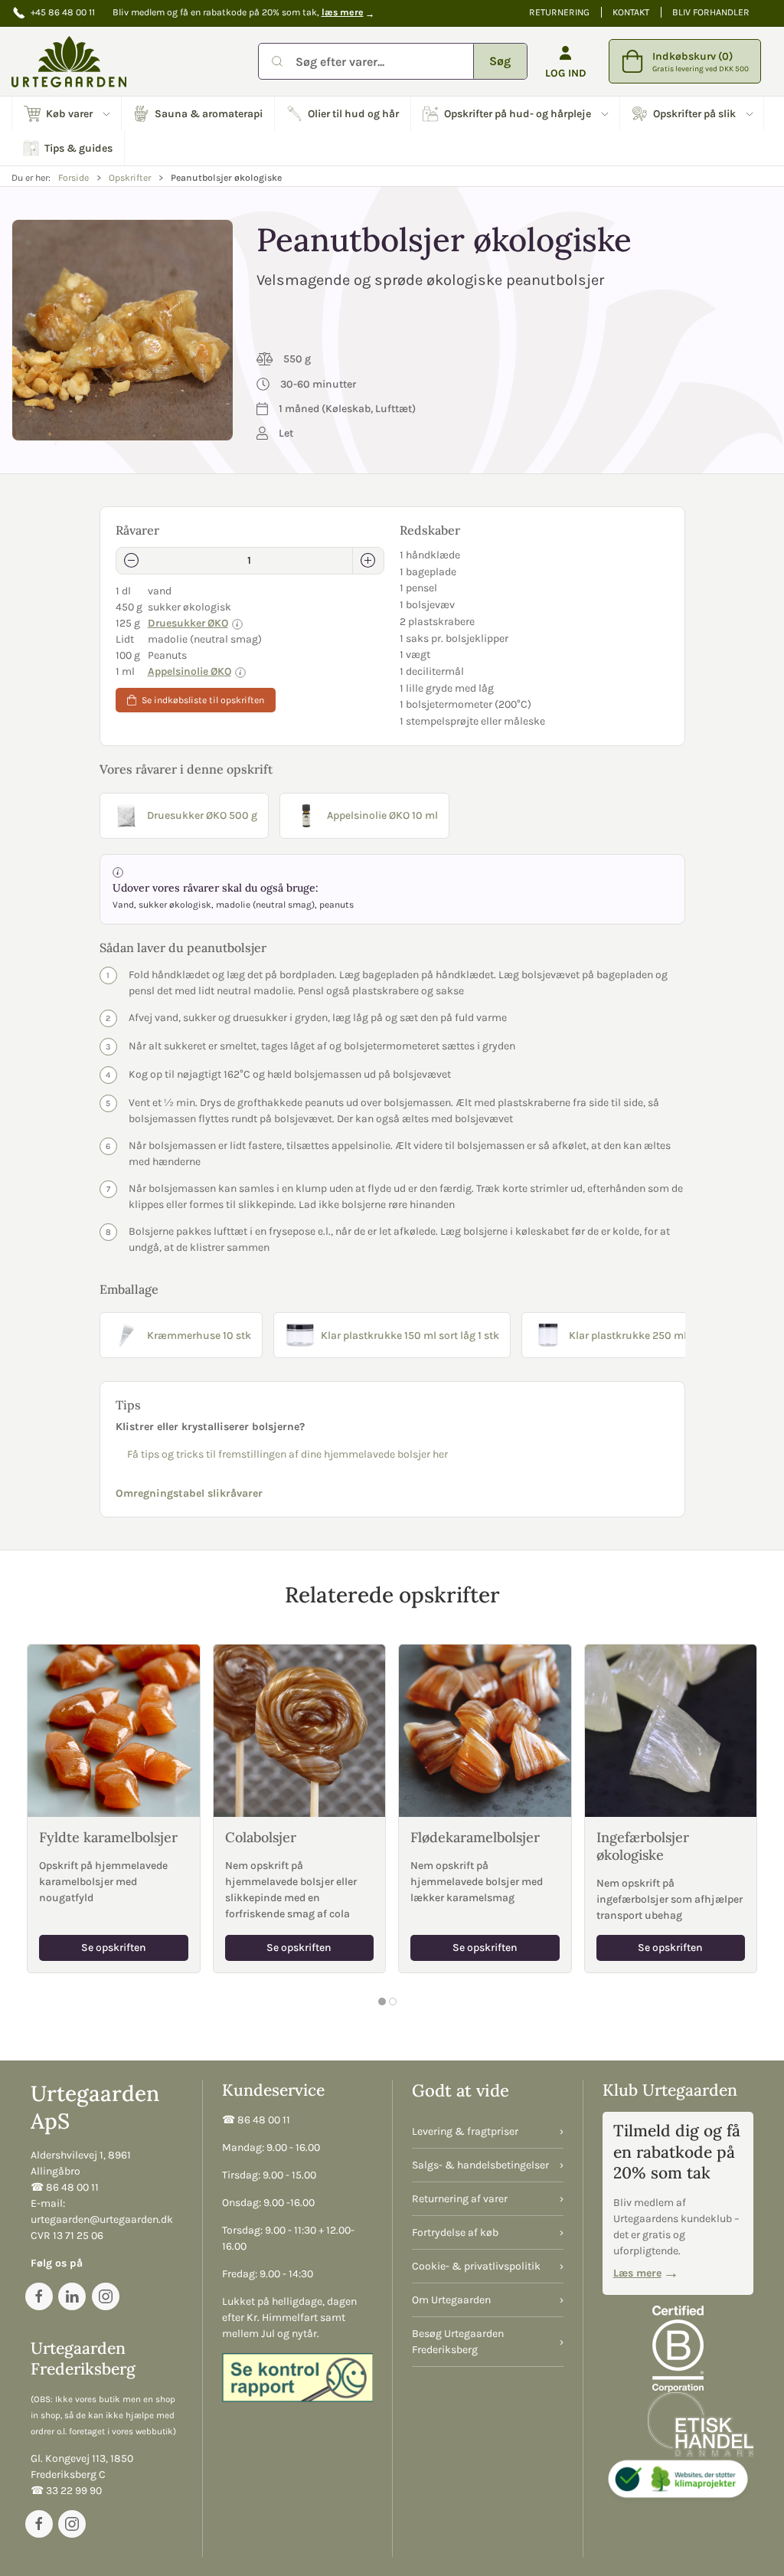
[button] (67, 114)
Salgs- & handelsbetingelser (480, 2165)
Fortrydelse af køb (455, 2232)
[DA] (69, 61)
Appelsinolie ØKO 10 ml (382, 815)
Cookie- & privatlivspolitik (476, 2266)
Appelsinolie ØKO (189, 671)
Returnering (559, 12)
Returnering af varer (460, 2199)
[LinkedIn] (72, 2296)
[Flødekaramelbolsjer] (485, 1731)
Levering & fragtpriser (465, 2131)
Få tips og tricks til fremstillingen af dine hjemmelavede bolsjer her (287, 1454)
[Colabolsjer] (300, 1731)
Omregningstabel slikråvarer (189, 1493)
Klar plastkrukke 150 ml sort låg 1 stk (410, 1335)
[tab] (382, 2002)
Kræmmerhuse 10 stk (199, 1335)
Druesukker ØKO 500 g (202, 815)
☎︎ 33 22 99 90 (66, 2491)
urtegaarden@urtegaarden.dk (102, 2219)
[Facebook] (39, 2296)
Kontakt (631, 12)
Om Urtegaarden (451, 2300)
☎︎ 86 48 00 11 (65, 2187)
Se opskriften (114, 1948)
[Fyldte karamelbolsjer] (114, 1731)
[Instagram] (106, 2296)
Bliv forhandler (711, 12)
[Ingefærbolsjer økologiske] (671, 1731)
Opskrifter (130, 178)
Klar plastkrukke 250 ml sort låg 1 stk (659, 1335)
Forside (73, 178)
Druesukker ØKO (188, 623)
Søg (500, 61)
